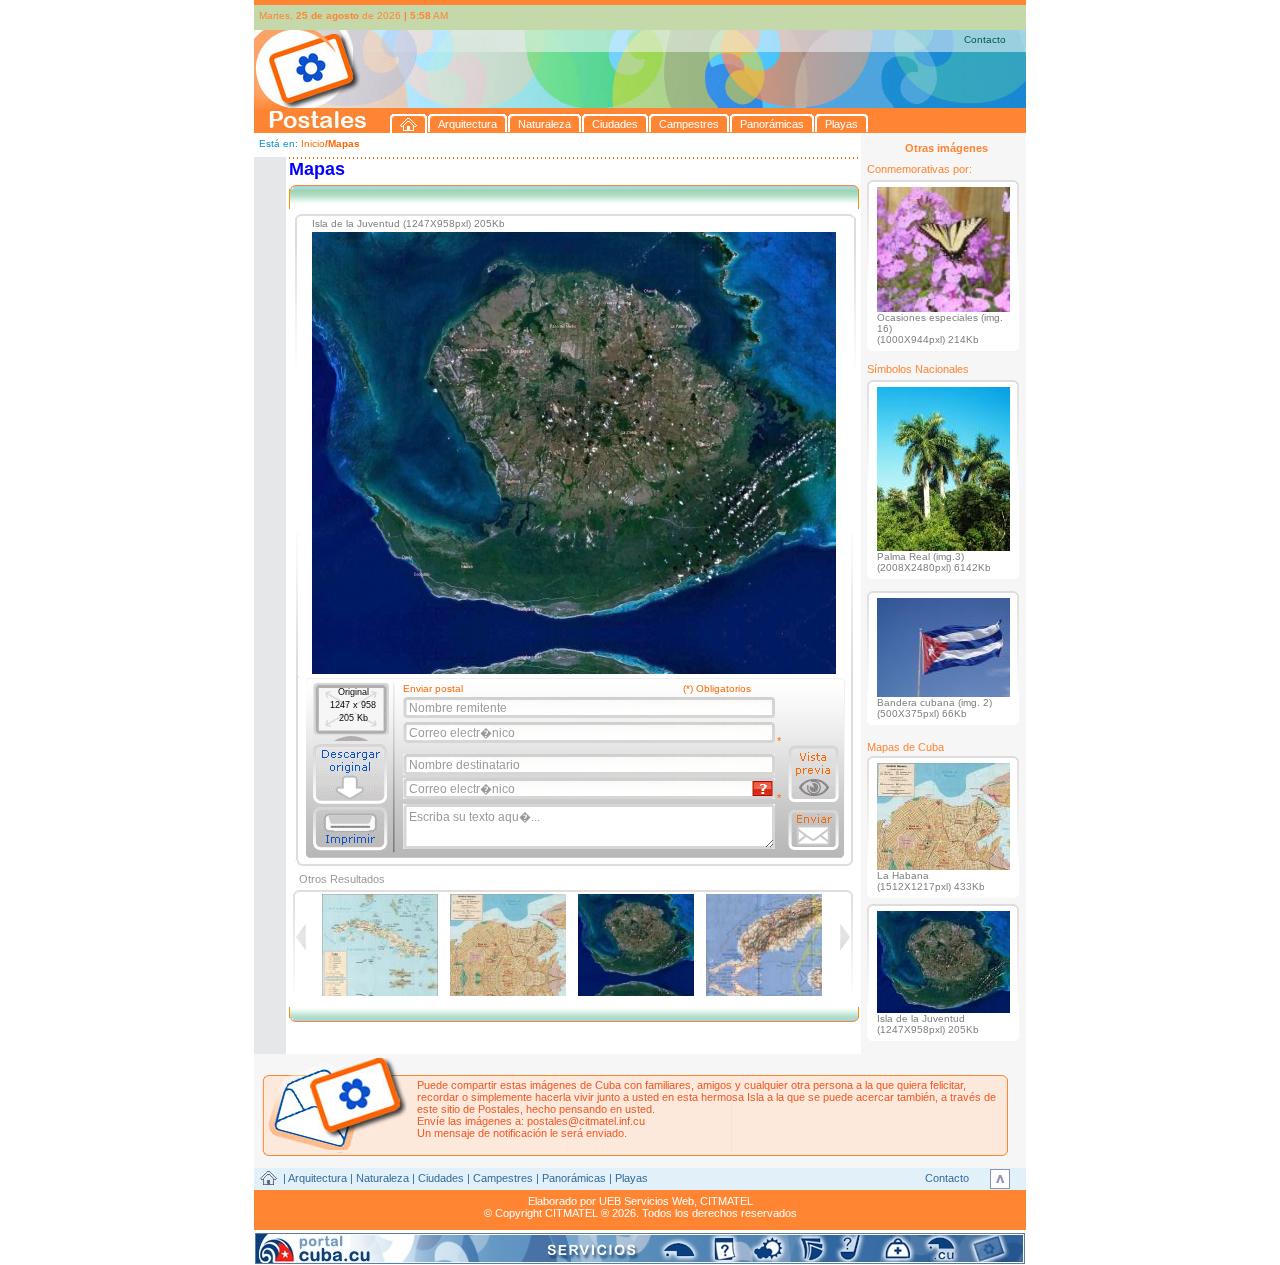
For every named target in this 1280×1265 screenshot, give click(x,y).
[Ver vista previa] (813, 774)
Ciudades (441, 1178)
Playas (631, 1178)
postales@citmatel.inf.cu (586, 1121)
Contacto (985, 39)
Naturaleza (382, 1178)
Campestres (503, 1178)
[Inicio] (409, 123)
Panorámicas (574, 1178)
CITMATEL (726, 1201)
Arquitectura (317, 1178)
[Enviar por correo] (813, 830)
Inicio (313, 143)
